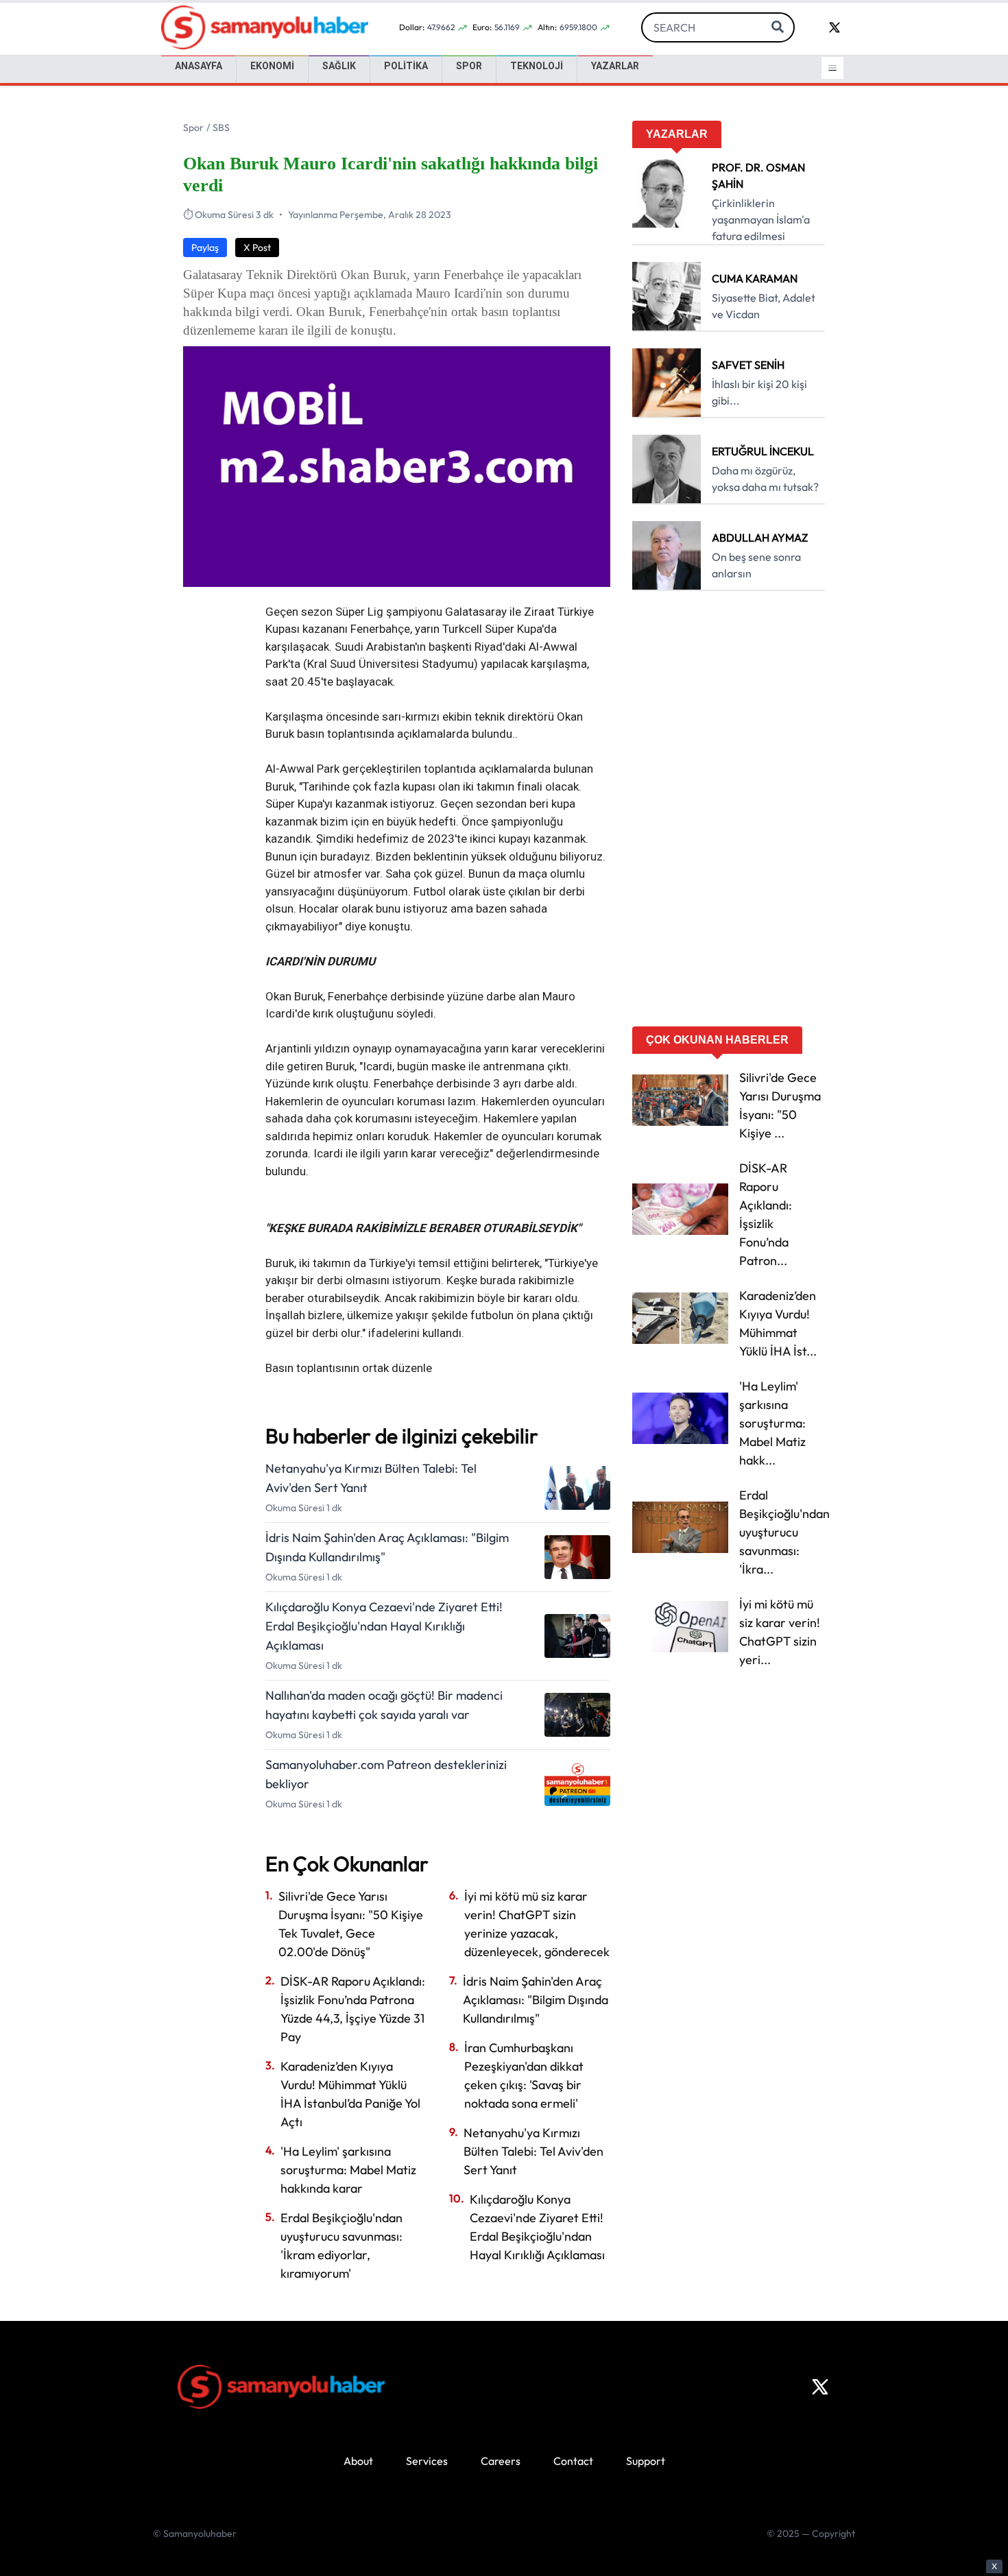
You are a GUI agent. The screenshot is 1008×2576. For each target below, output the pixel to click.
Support (646, 2461)
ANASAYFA (199, 66)
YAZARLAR (615, 66)
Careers (501, 2461)
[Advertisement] (729, 813)
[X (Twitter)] (820, 2387)
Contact (573, 2461)
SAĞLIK (339, 66)
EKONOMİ (272, 66)
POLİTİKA (406, 66)
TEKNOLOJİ (537, 66)
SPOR (469, 66)
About (358, 2461)
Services (427, 2461)
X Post (257, 248)
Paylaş (205, 248)
